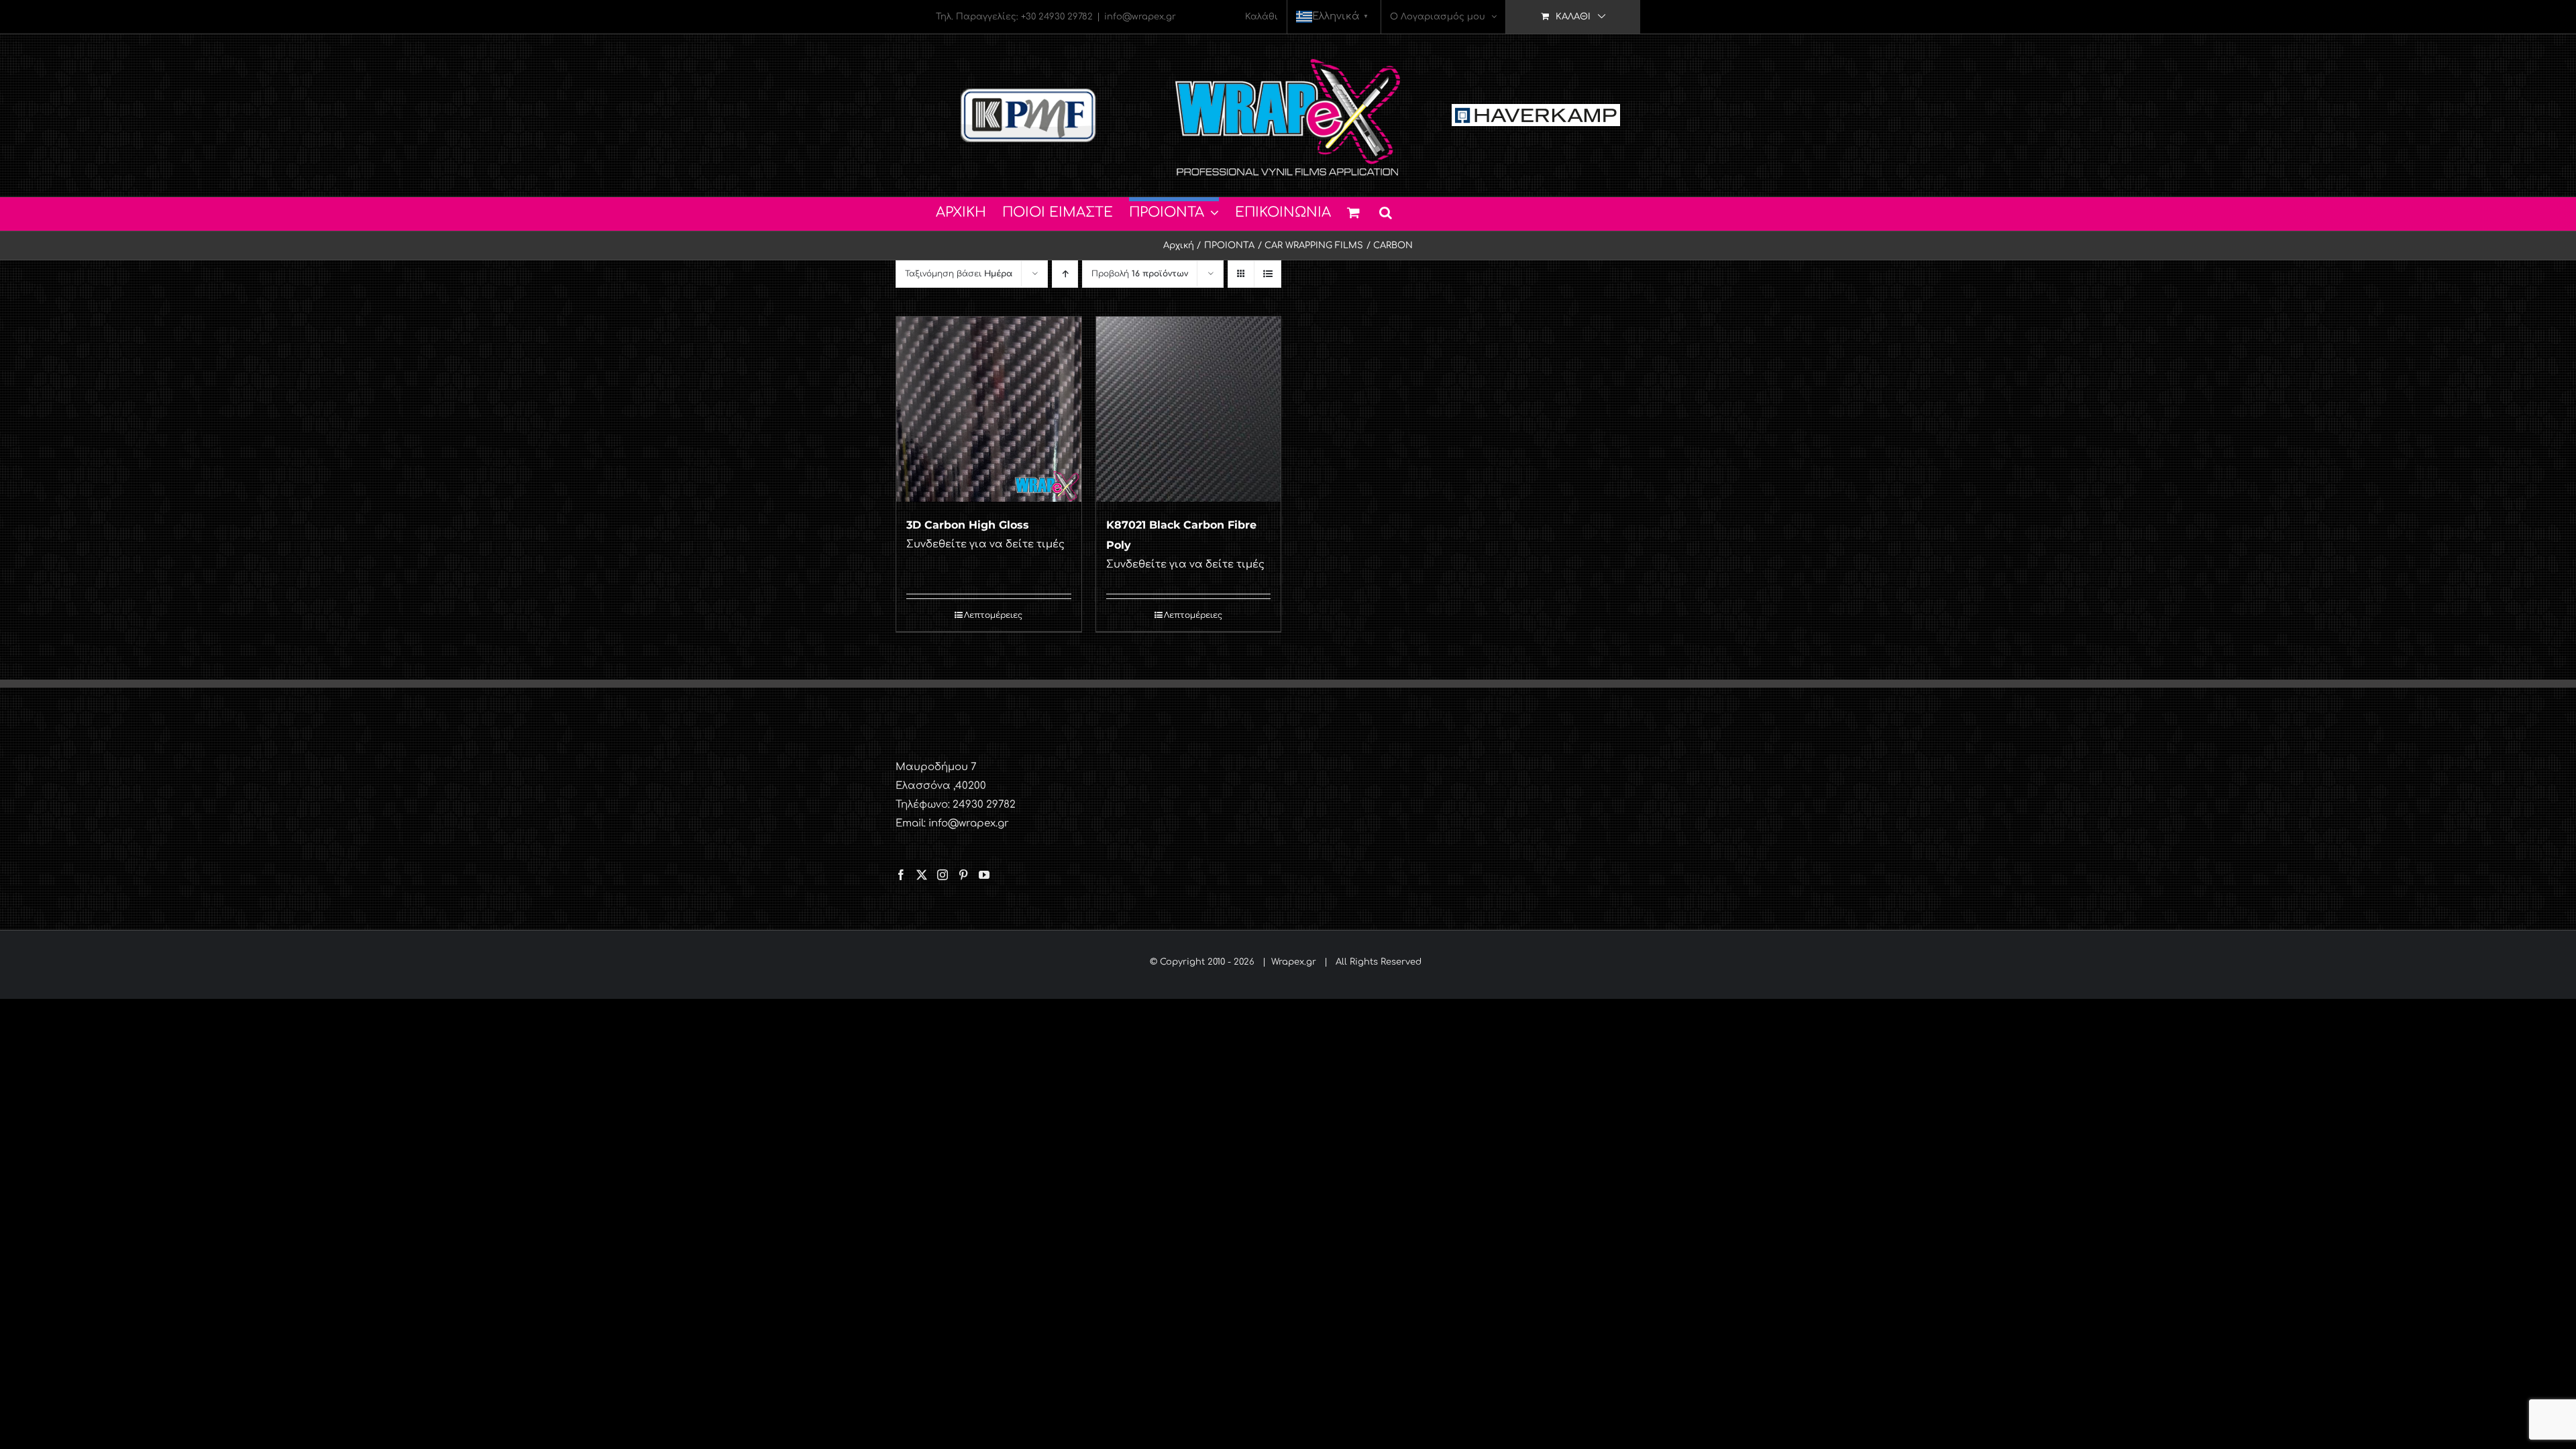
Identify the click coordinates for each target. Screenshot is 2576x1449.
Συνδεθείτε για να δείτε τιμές (985, 544)
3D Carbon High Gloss (968, 525)
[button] (1386, 211)
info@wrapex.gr (1140, 17)
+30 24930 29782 (1057, 17)
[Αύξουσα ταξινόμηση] (1065, 274)
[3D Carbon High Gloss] (989, 409)
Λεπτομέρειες (993, 615)
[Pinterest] (963, 875)
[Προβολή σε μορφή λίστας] (1268, 274)
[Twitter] (922, 875)
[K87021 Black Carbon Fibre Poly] (1189, 409)
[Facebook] (901, 875)
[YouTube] (984, 875)
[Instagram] (943, 875)
